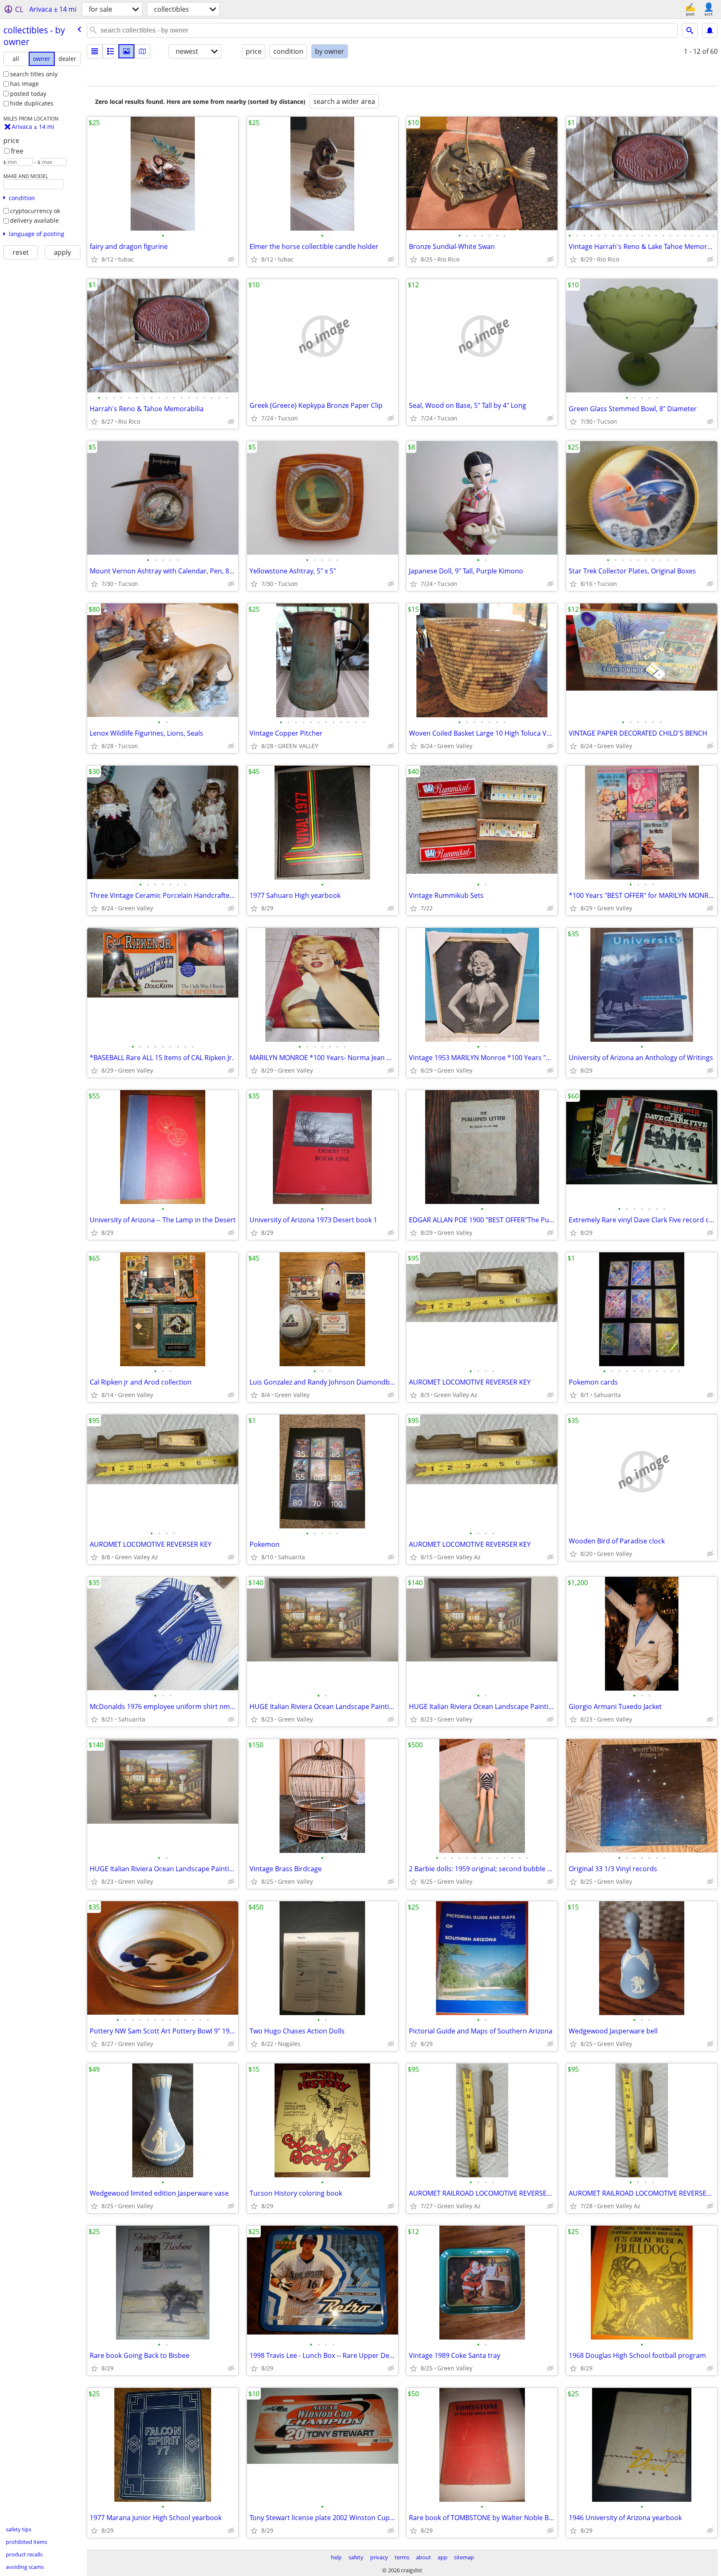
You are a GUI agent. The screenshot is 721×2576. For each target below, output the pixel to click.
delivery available (34, 220)
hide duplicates (32, 103)
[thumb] (111, 51)
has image (24, 84)
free (17, 151)
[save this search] (710, 30)
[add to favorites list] (94, 259)
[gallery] (126, 51)
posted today (28, 94)
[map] (142, 51)
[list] (95, 51)
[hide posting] (231, 259)
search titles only (34, 74)
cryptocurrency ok (35, 211)
